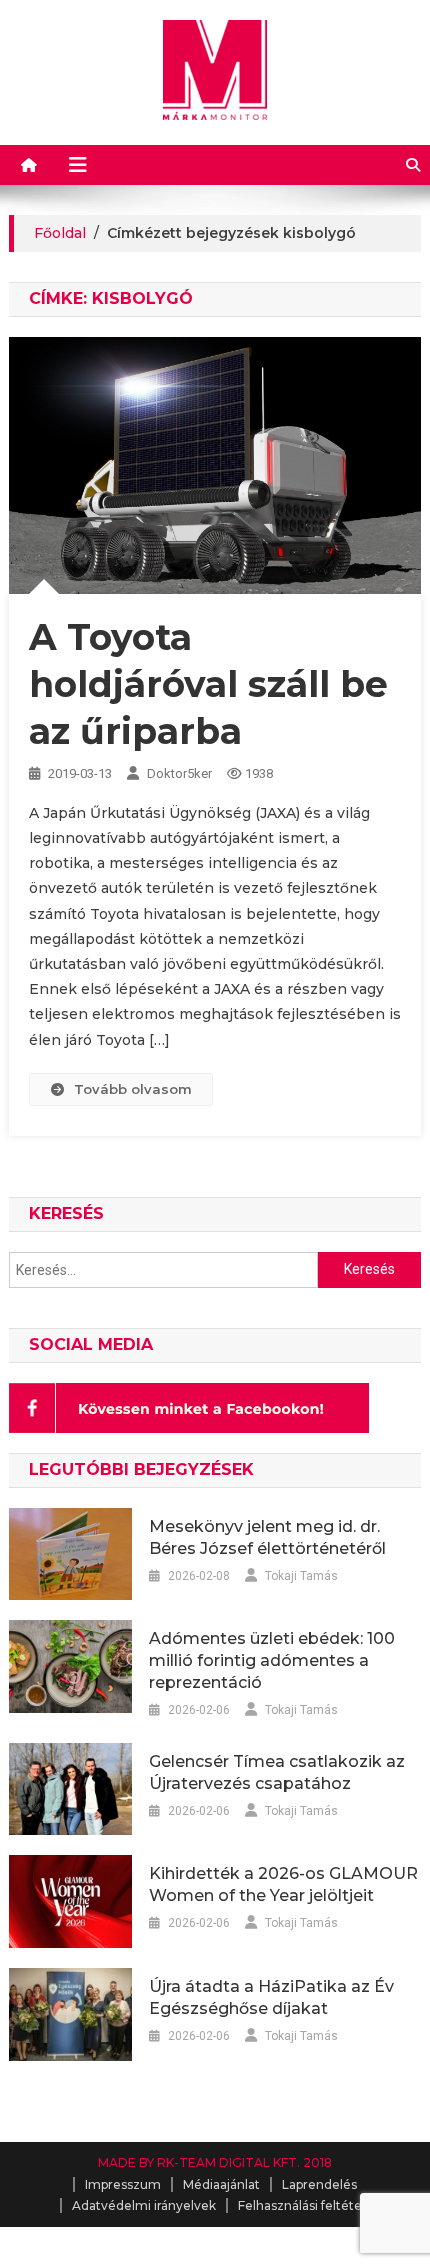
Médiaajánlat (221, 2184)
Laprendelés (319, 2184)
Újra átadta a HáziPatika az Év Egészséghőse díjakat (271, 1997)
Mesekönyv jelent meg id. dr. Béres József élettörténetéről (267, 1537)
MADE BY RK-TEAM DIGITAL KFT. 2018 (215, 2162)
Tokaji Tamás (301, 1576)
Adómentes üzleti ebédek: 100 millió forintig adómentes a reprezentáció (272, 1660)
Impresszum (123, 2184)
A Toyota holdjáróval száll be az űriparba (208, 684)
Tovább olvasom (133, 1089)
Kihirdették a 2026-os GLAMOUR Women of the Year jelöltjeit (283, 1884)
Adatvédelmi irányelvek (144, 2205)
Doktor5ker (179, 773)
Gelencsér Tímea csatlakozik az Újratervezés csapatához (277, 1772)
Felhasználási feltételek (309, 2205)
